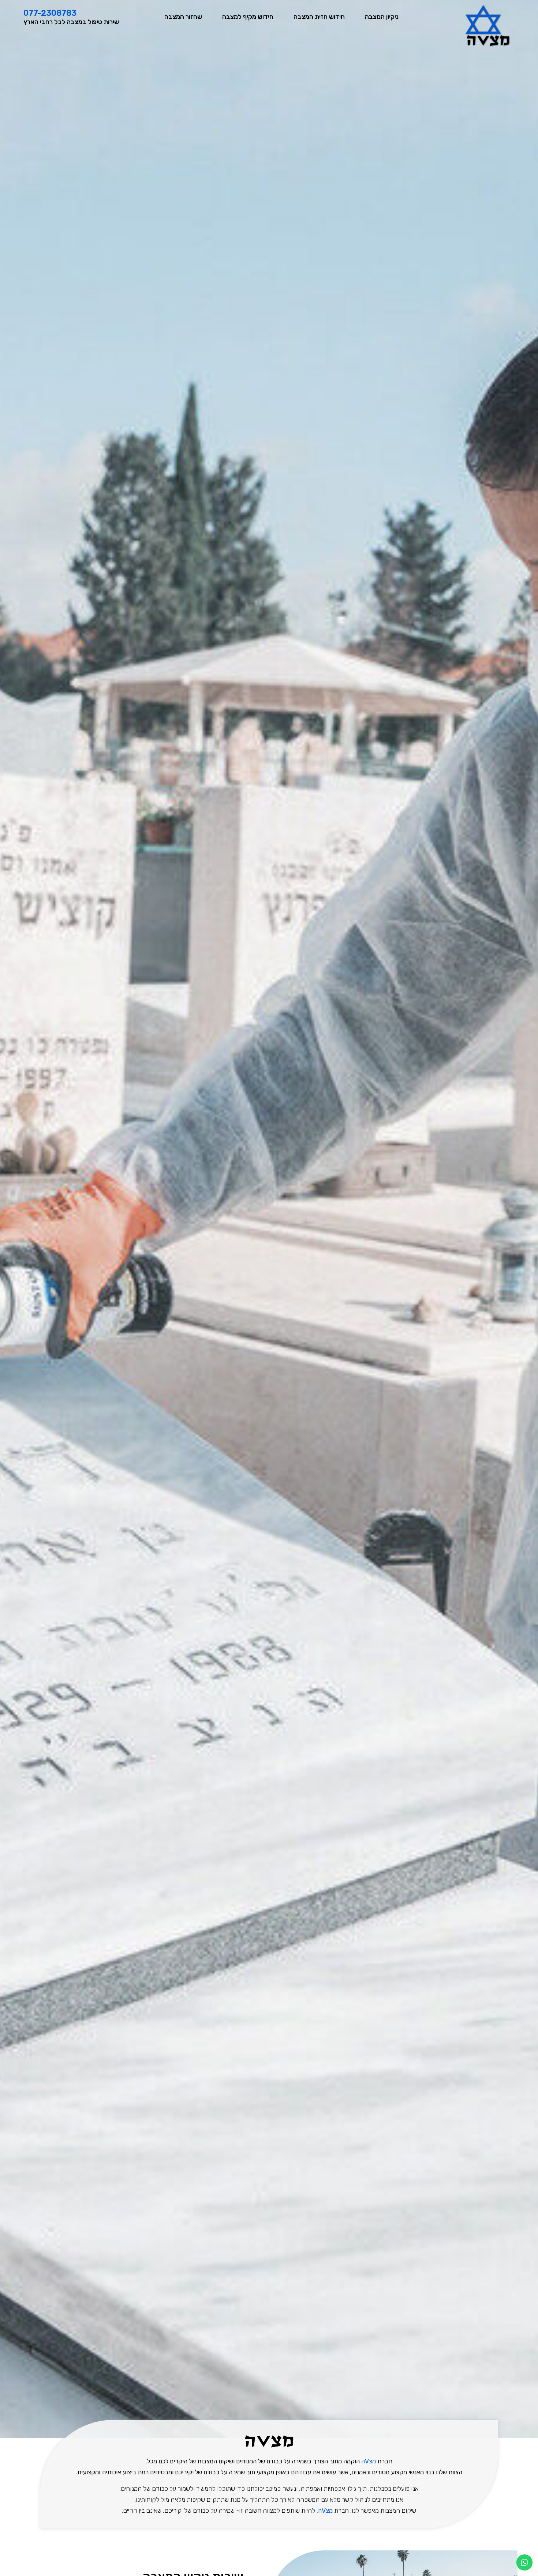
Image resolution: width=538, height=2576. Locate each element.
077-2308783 (50, 13)
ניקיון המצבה (382, 17)
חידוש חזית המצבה (319, 17)
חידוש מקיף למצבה (248, 17)
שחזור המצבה (183, 17)
